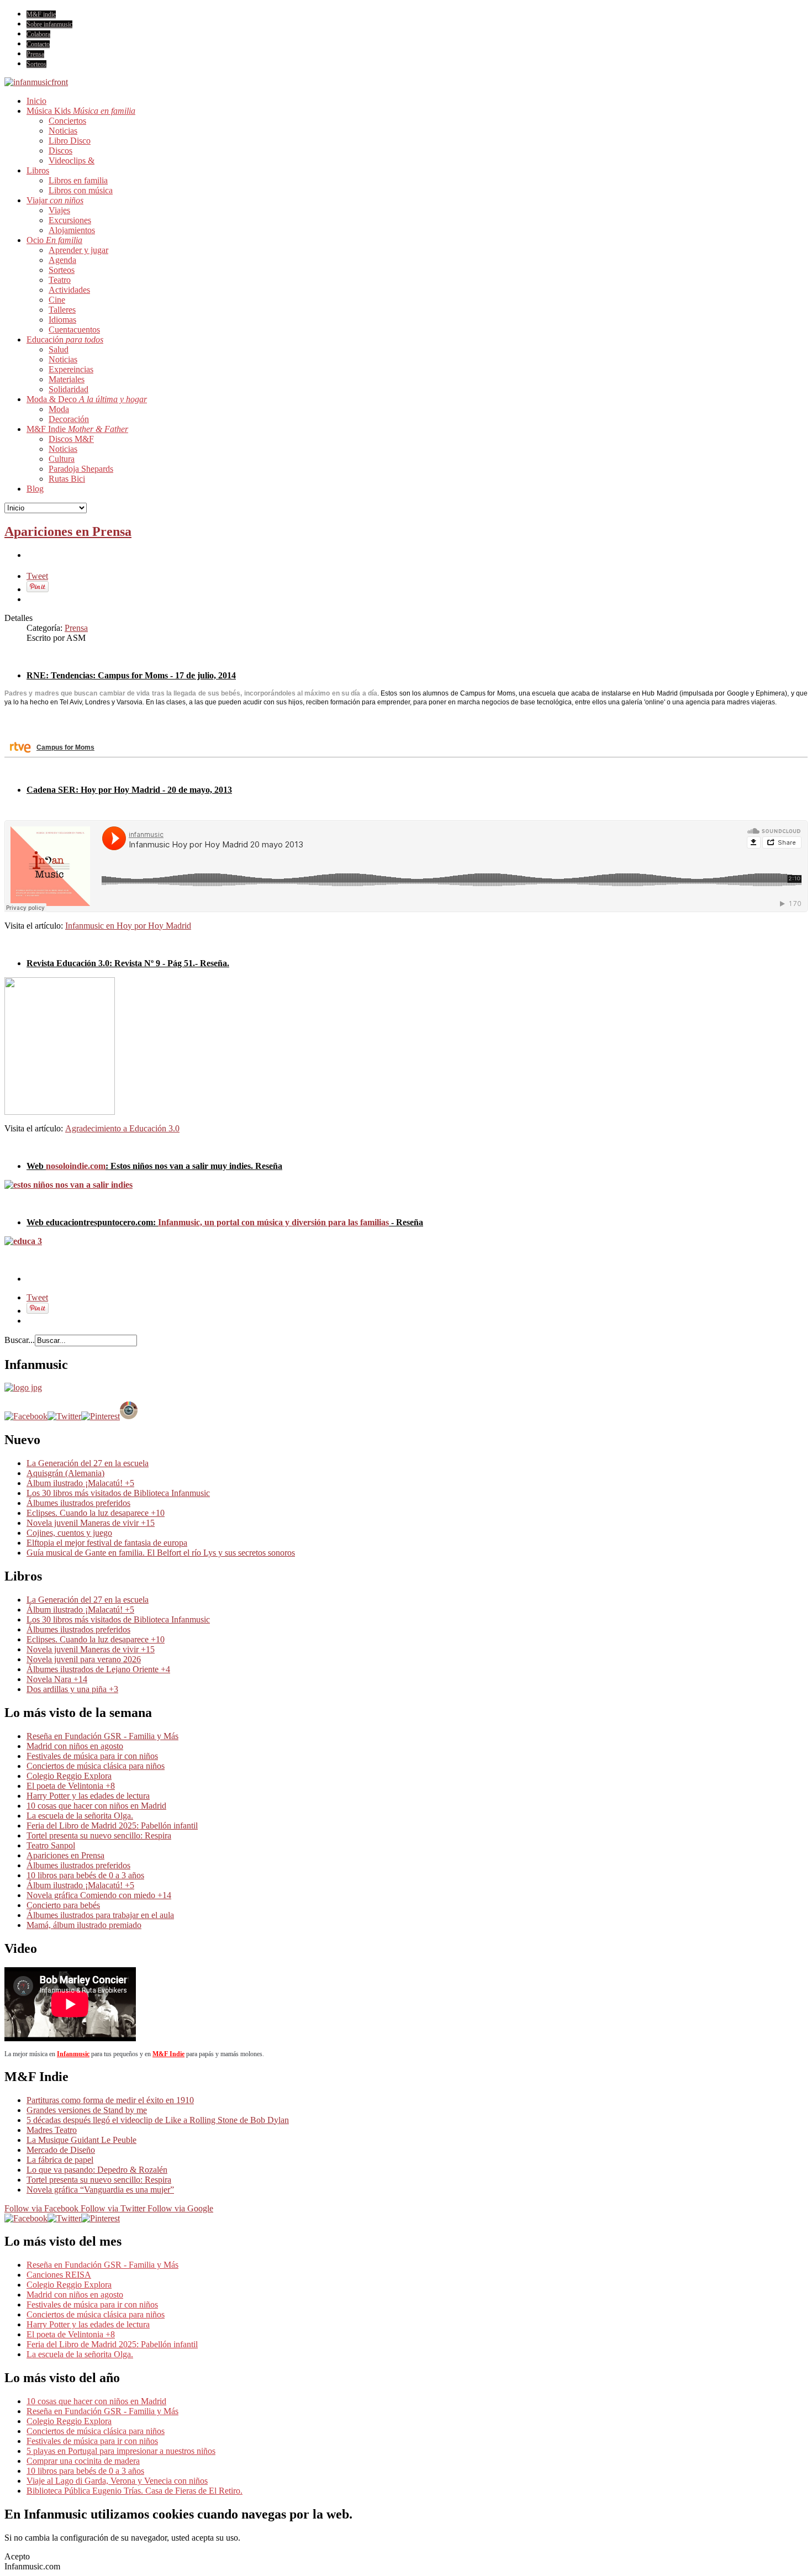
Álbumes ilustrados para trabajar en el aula (100, 1915)
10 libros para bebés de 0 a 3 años (85, 1875)
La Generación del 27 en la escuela (88, 1463)
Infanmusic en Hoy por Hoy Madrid (128, 926)
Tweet (37, 576)
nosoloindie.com (76, 1166)
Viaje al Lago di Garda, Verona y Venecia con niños (117, 2481)
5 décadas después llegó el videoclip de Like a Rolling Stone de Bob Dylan (158, 2120)
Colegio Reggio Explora (69, 1776)
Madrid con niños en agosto (75, 1746)
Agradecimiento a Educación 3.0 (122, 1128)
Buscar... (20, 1340)
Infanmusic (73, 2054)
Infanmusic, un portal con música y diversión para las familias (273, 1222)
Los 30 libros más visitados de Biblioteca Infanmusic (118, 1493)
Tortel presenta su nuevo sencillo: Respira (99, 1835)
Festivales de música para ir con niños (92, 1756)
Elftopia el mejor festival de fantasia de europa (107, 1543)
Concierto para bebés (63, 1905)
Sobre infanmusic (49, 24)
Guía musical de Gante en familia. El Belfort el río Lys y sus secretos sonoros (161, 1553)
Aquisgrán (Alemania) (65, 1473)
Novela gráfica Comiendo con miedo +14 (99, 1895)
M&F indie (41, 14)
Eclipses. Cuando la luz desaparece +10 (96, 1513)
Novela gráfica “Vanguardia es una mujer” (100, 2190)
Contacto (38, 44)
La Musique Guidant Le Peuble (81, 2140)
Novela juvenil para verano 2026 (84, 1659)
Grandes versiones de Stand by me (87, 2110)
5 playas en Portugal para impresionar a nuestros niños (121, 2451)
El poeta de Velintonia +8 (71, 1786)
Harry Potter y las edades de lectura (88, 1796)
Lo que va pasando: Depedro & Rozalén (97, 2170)
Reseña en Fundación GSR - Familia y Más (102, 1736)
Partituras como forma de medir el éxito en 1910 (110, 2100)
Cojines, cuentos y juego (69, 1533)
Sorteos (36, 64)
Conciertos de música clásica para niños (96, 1766)
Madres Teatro (52, 2130)
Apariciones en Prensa (68, 531)
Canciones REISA (59, 2275)
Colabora (38, 34)
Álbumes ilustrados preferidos (78, 1503)
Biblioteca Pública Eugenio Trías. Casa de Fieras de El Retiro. (135, 2491)
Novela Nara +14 (57, 1679)
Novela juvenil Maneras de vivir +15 (91, 1523)
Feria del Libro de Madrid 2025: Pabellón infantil (112, 1826)
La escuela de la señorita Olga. (80, 1816)
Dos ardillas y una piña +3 (72, 1689)
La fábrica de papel (60, 2160)
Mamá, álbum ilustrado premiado (84, 1925)
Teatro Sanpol (51, 1845)
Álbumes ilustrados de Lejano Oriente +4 (98, 1669)
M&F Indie (168, 2054)
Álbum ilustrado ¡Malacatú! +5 (80, 1483)
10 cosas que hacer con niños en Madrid (96, 1806)
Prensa (35, 54)
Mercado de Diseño (61, 2150)
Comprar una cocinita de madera (83, 2461)
